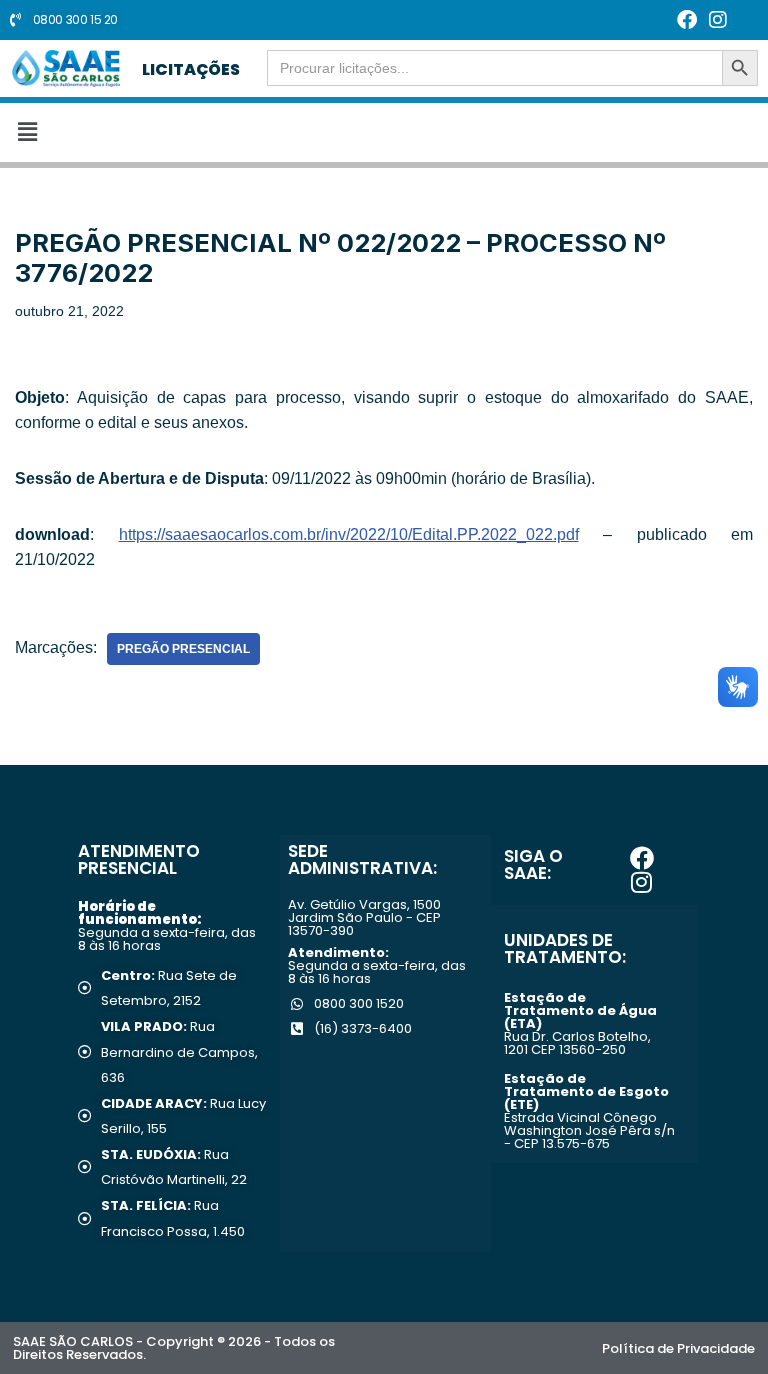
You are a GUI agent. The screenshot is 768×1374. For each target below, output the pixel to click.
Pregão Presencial (183, 649)
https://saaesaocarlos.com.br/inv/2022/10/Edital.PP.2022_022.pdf (349, 534)
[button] (384, 132)
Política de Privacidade (678, 1348)
